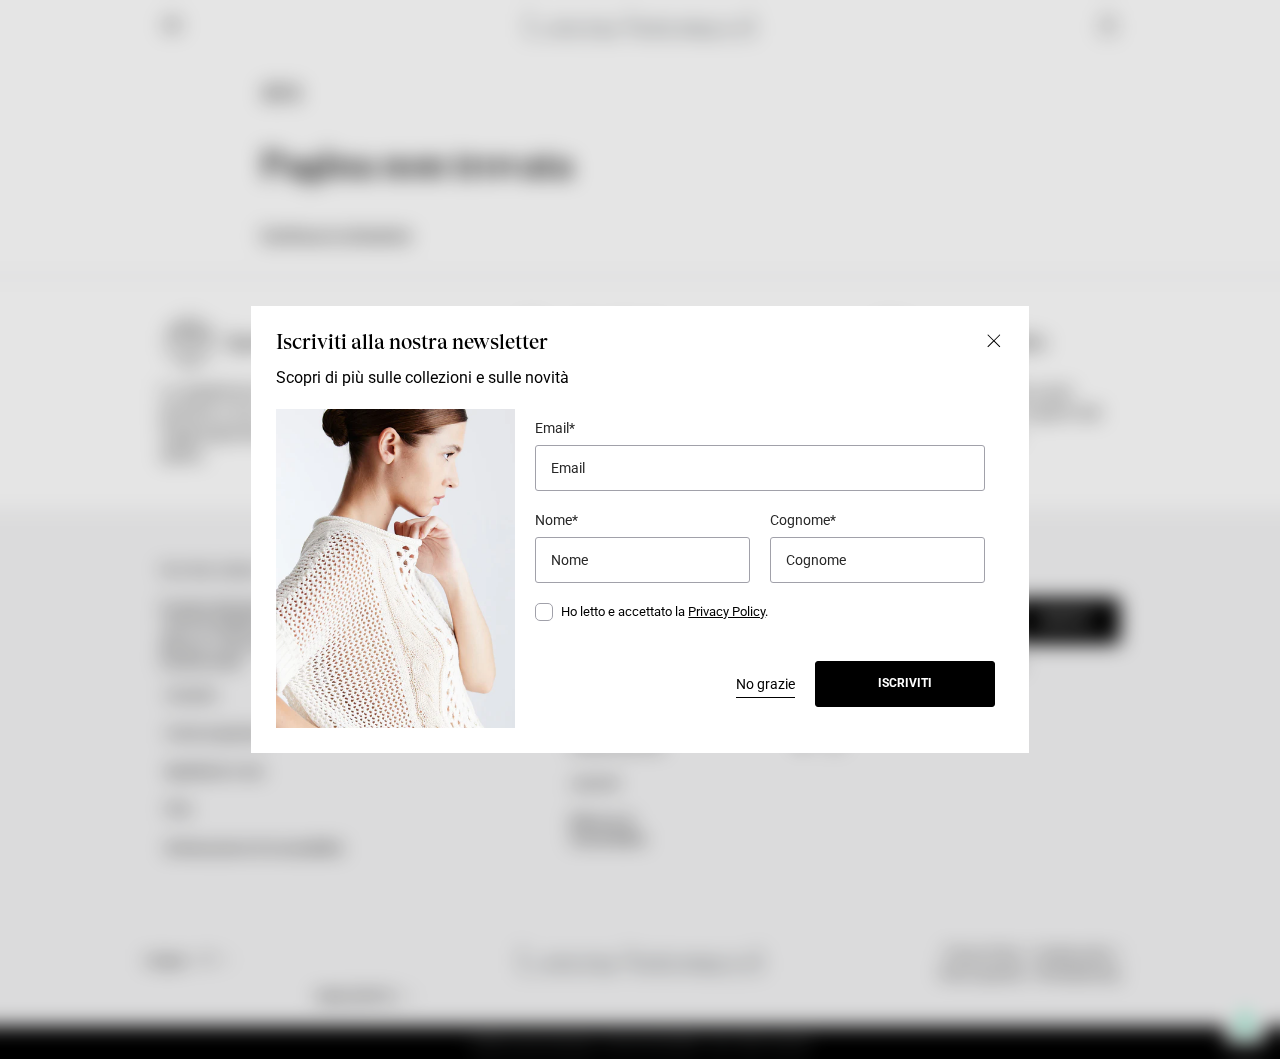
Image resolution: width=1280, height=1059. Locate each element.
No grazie (765, 684)
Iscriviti (905, 683)
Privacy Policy (726, 611)
